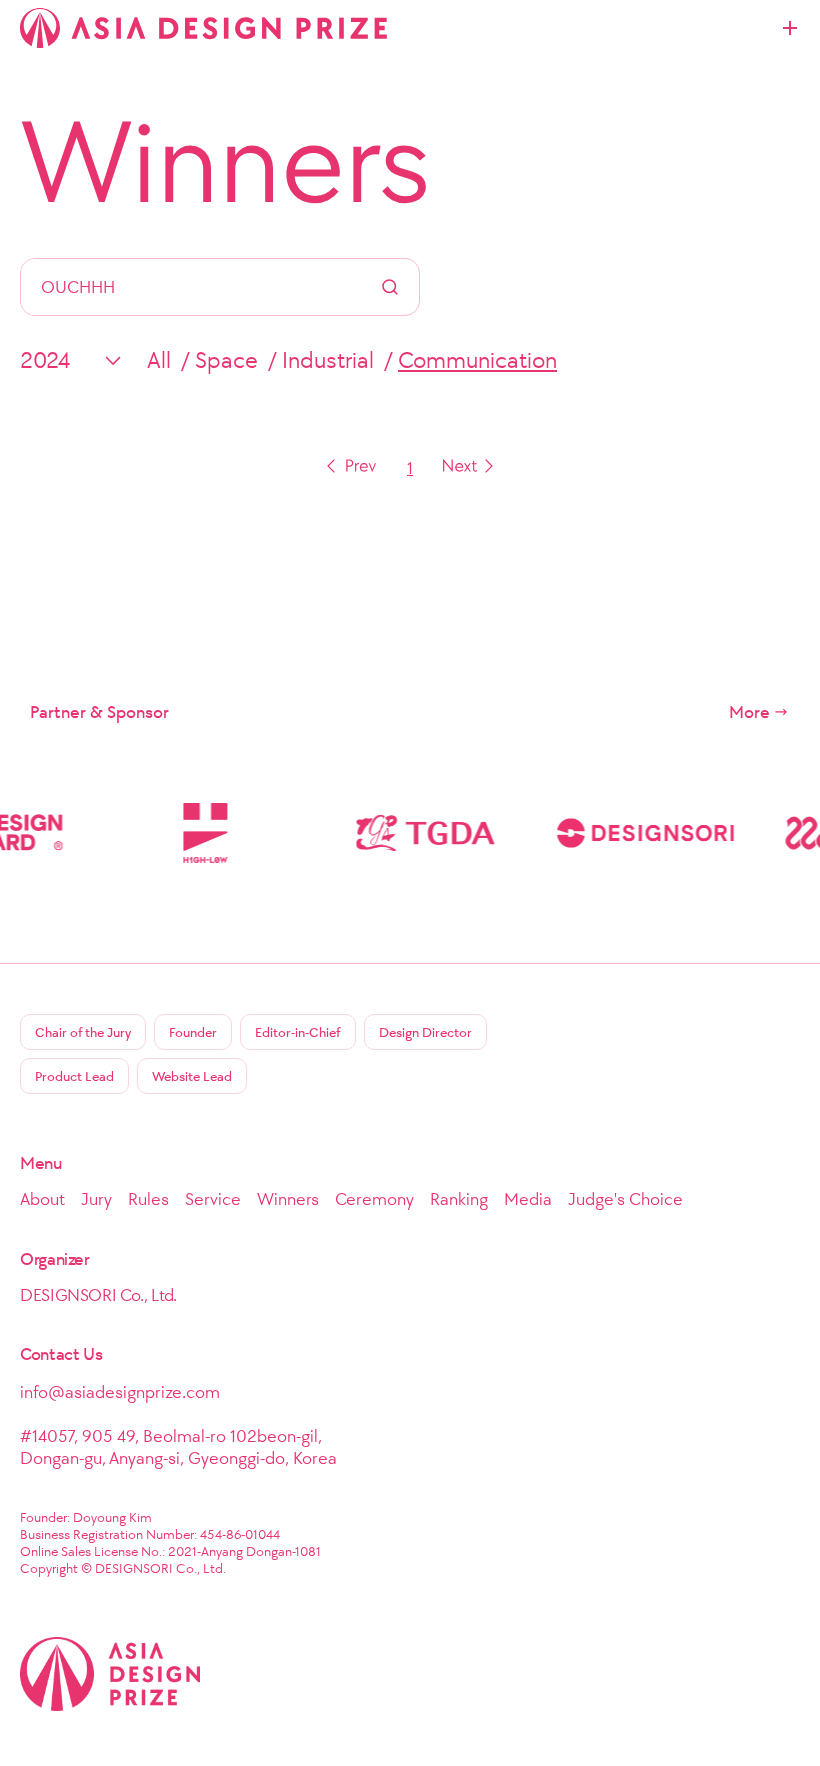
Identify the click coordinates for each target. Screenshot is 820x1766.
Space (226, 360)
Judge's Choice (625, 1199)
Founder (193, 1032)
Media (528, 1199)
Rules (148, 1199)
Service (213, 1199)
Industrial (328, 360)
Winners (225, 162)
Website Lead (192, 1076)
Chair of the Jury (83, 1032)
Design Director (425, 1032)
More (749, 712)
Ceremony (374, 1199)
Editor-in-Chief (298, 1032)
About (42, 1199)
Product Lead (74, 1076)
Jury (96, 1199)
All (159, 360)
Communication (477, 360)
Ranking (459, 1199)
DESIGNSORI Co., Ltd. (98, 1295)
